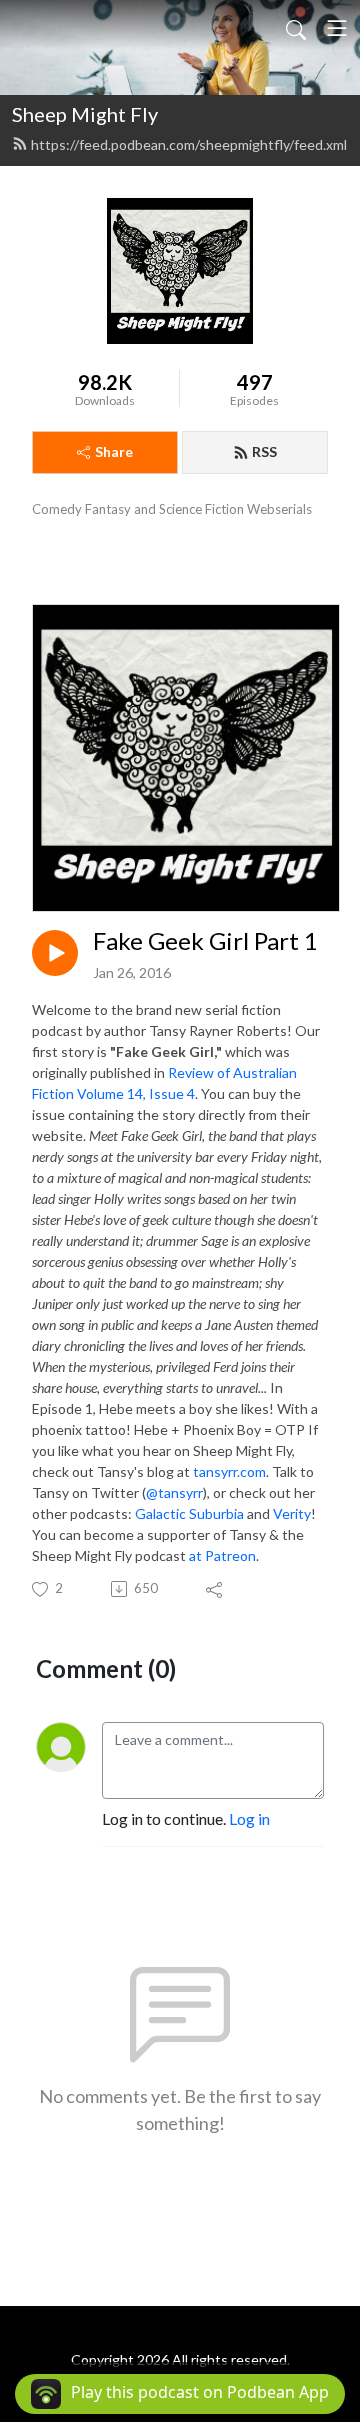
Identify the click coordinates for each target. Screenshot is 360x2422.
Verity (290, 1513)
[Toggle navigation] (337, 28)
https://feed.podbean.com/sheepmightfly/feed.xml (189, 144)
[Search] (296, 28)
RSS (264, 451)
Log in (249, 1818)
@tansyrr (174, 1492)
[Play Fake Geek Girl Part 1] (55, 953)
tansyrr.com (229, 1471)
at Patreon (222, 1555)
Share (114, 451)
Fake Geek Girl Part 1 (205, 941)
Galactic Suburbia (189, 1513)
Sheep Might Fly (85, 114)
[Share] (215, 1589)
